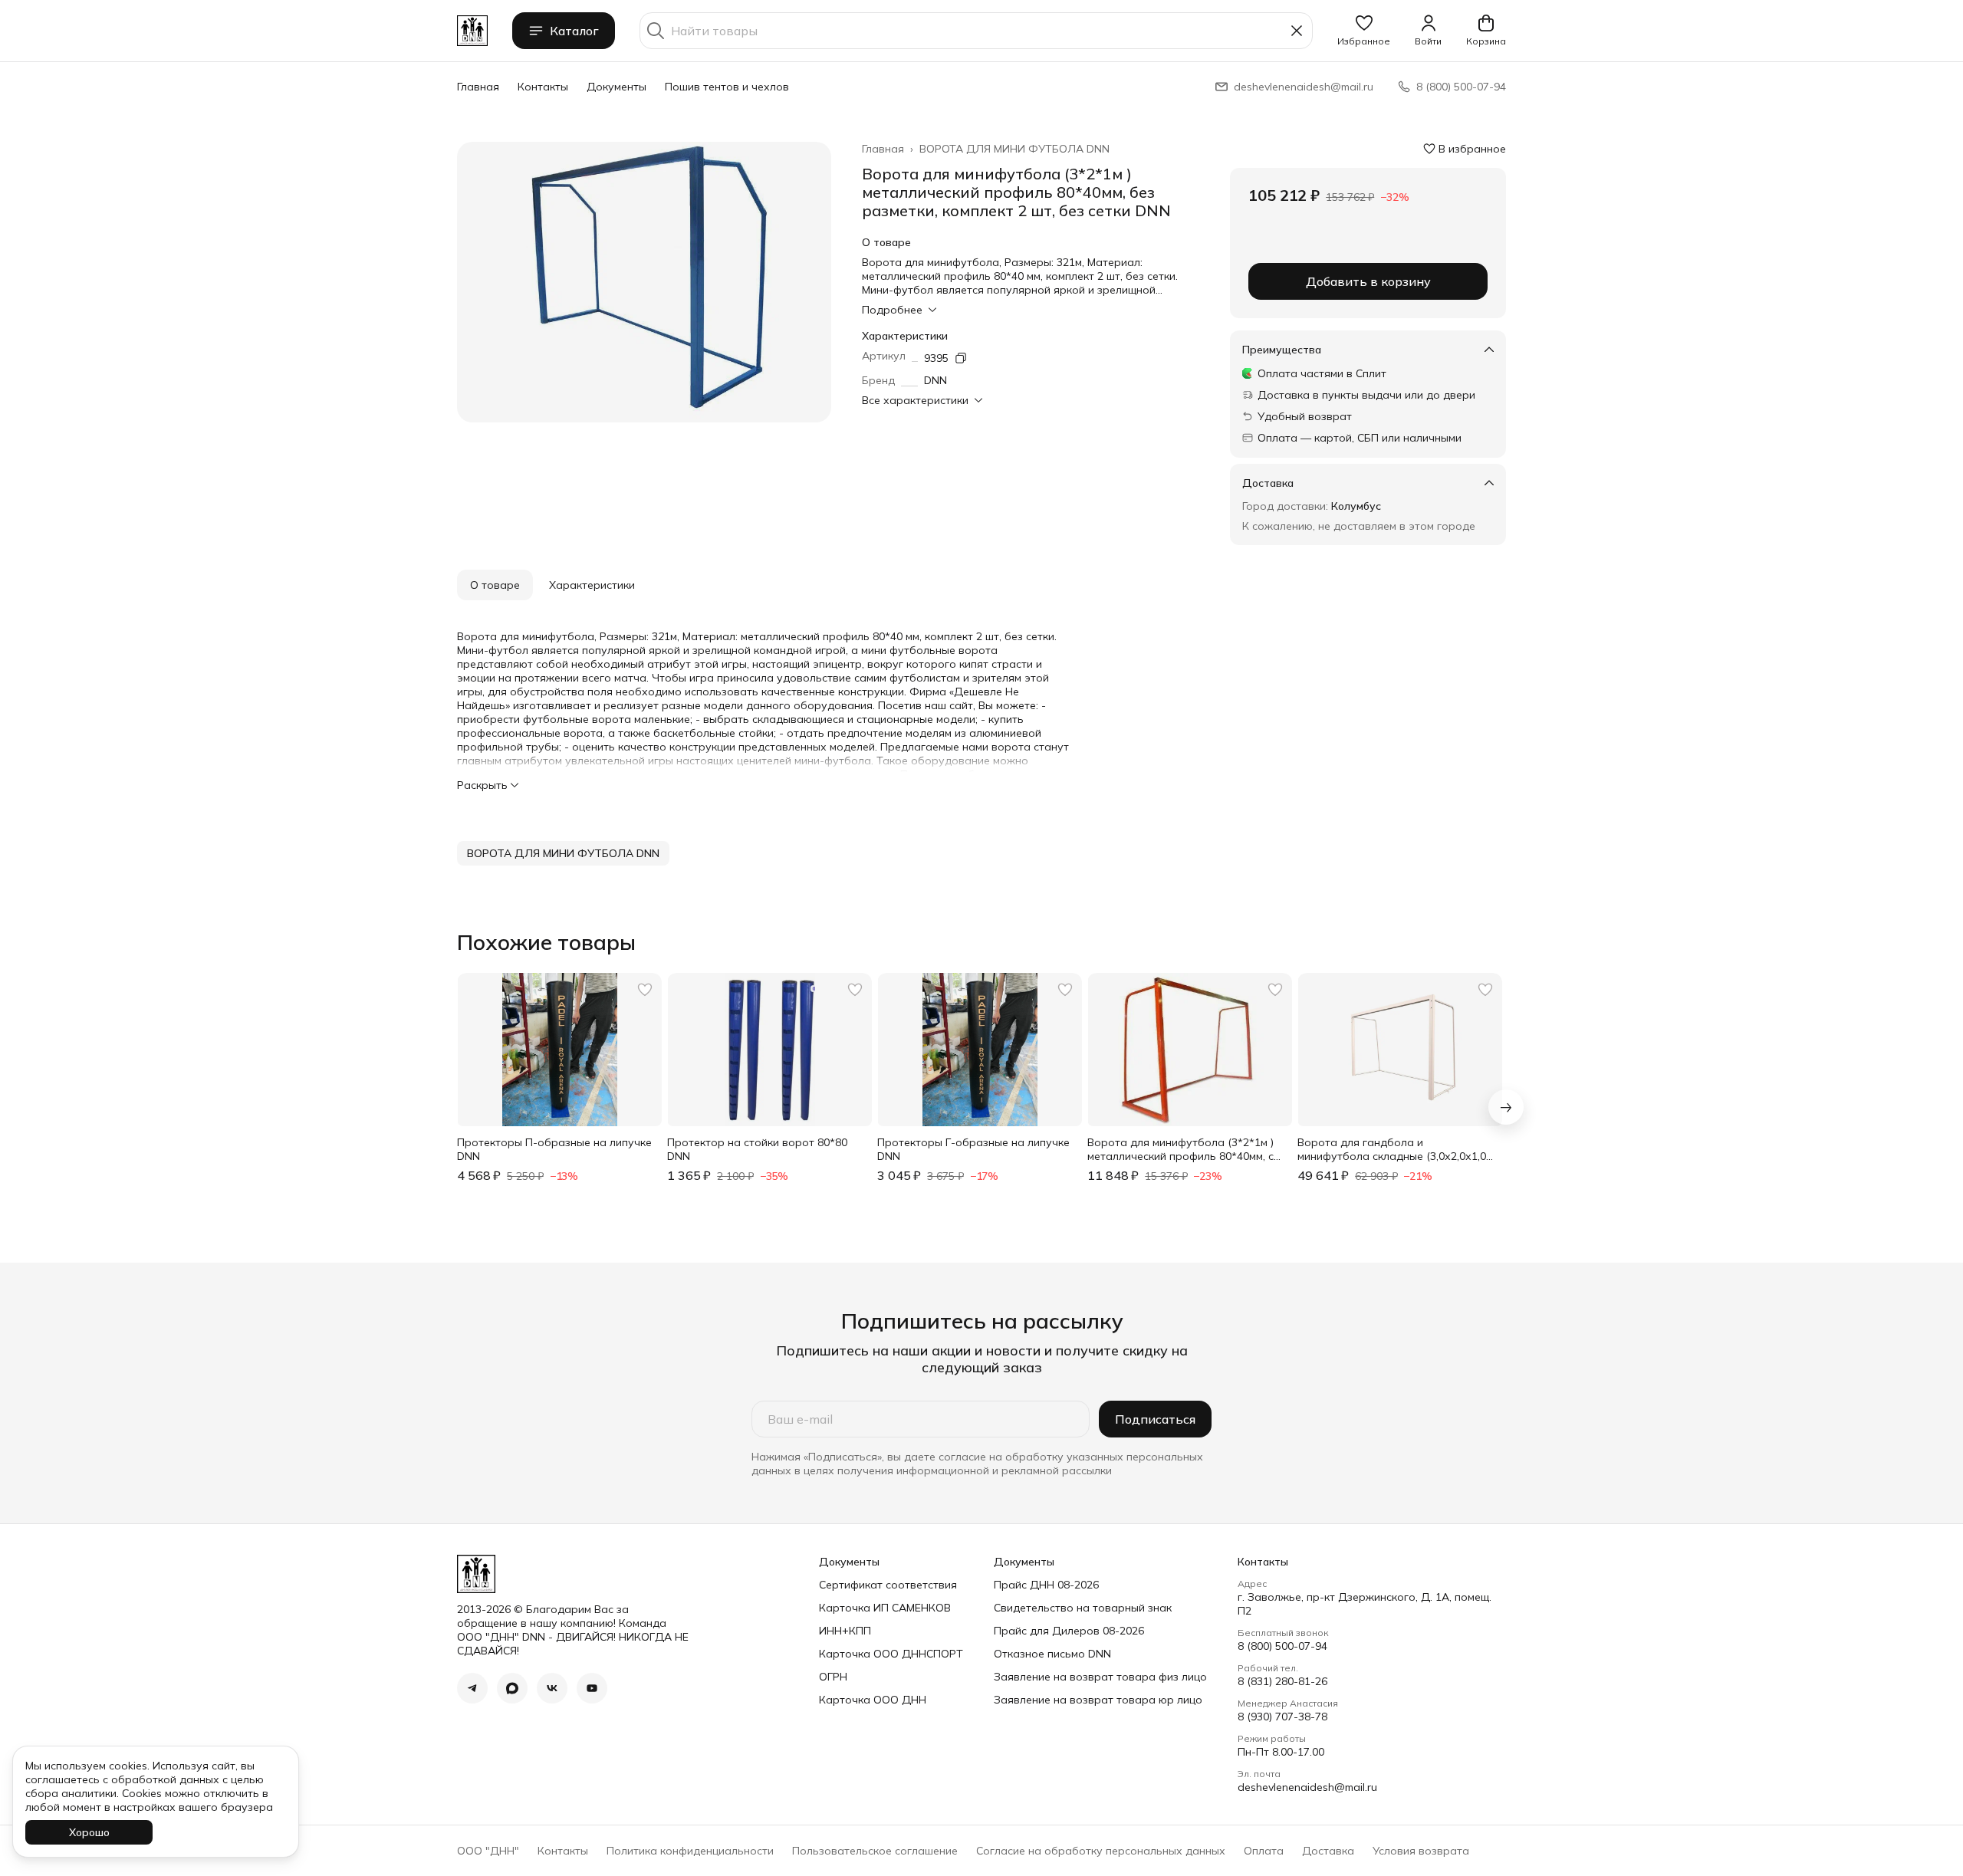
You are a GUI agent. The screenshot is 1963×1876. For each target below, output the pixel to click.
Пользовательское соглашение (875, 1851)
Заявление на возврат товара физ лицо (1100, 1677)
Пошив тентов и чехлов (727, 87)
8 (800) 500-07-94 (1282, 1646)
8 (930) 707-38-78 (1282, 1717)
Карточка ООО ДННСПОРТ (891, 1654)
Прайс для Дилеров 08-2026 (1069, 1631)
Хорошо (89, 1832)
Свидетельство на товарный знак (1083, 1608)
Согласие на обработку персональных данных (1101, 1851)
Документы (617, 87)
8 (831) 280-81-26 (1282, 1681)
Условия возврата (1421, 1851)
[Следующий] (1506, 1107)
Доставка (1328, 1851)
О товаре (495, 585)
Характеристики (592, 585)
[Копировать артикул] (961, 358)
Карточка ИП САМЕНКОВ (885, 1608)
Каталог (574, 31)
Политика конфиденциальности (690, 1851)
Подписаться (1155, 1419)
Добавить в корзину (1368, 281)
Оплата (1264, 1851)
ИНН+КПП (845, 1631)
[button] (1364, 31)
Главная (478, 87)
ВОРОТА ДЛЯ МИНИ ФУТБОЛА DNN (1014, 149)
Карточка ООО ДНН (873, 1700)
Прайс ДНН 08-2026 (1046, 1585)
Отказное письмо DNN (1052, 1654)
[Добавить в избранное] (645, 990)
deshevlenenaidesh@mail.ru (1307, 1787)
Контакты (543, 87)
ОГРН (833, 1677)
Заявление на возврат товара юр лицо (1098, 1700)
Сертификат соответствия (888, 1585)
